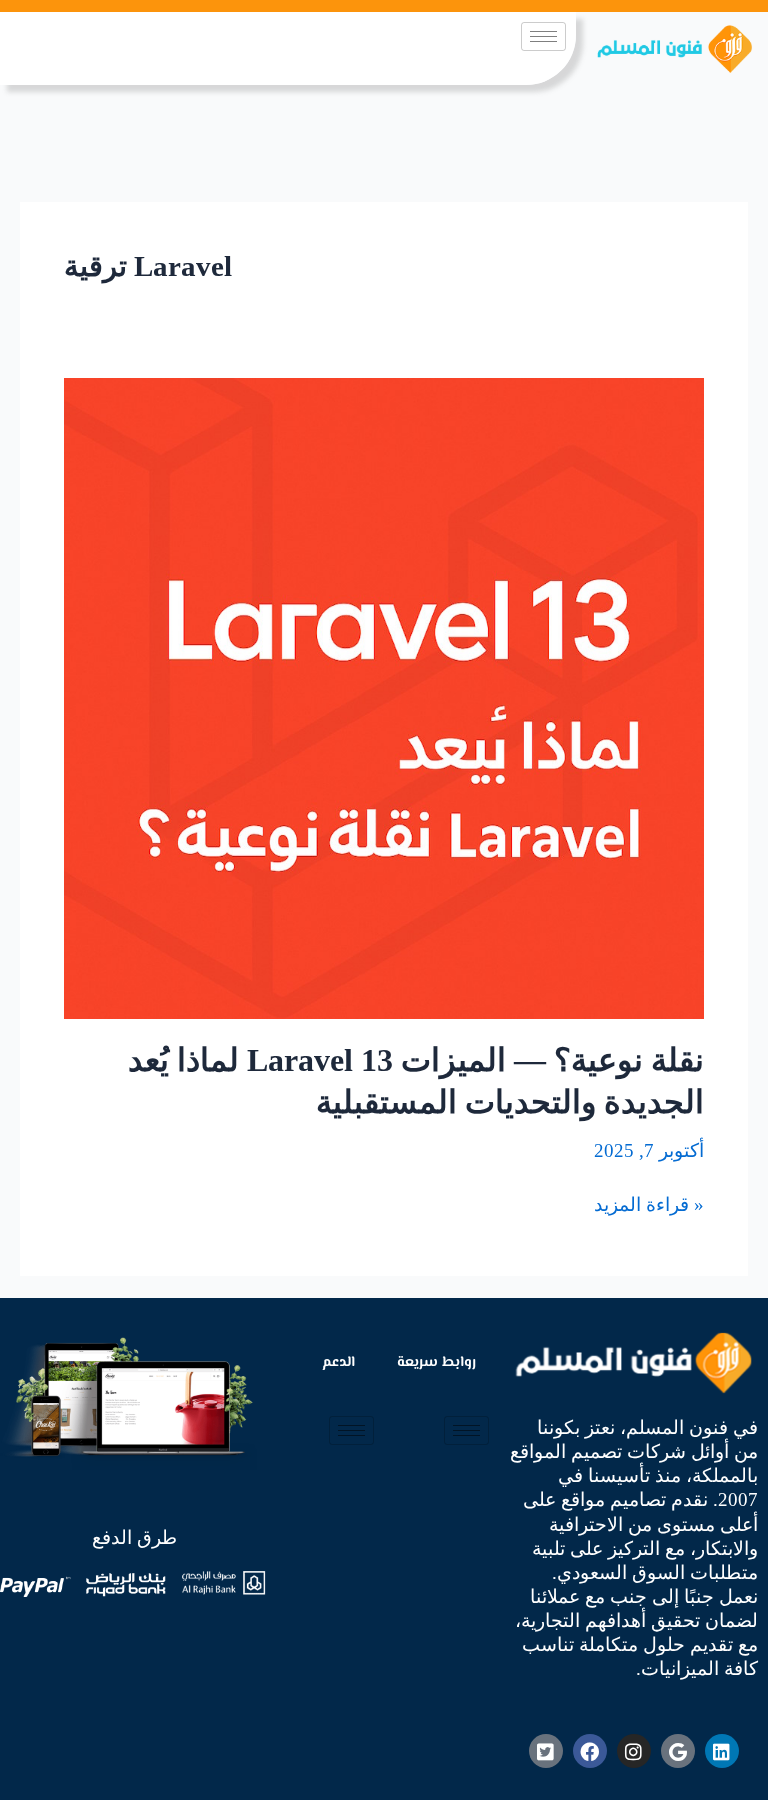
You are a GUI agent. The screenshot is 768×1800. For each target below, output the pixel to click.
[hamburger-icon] (543, 36)
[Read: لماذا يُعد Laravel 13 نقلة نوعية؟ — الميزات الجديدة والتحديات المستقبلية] (384, 696)
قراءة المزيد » (649, 1204)
